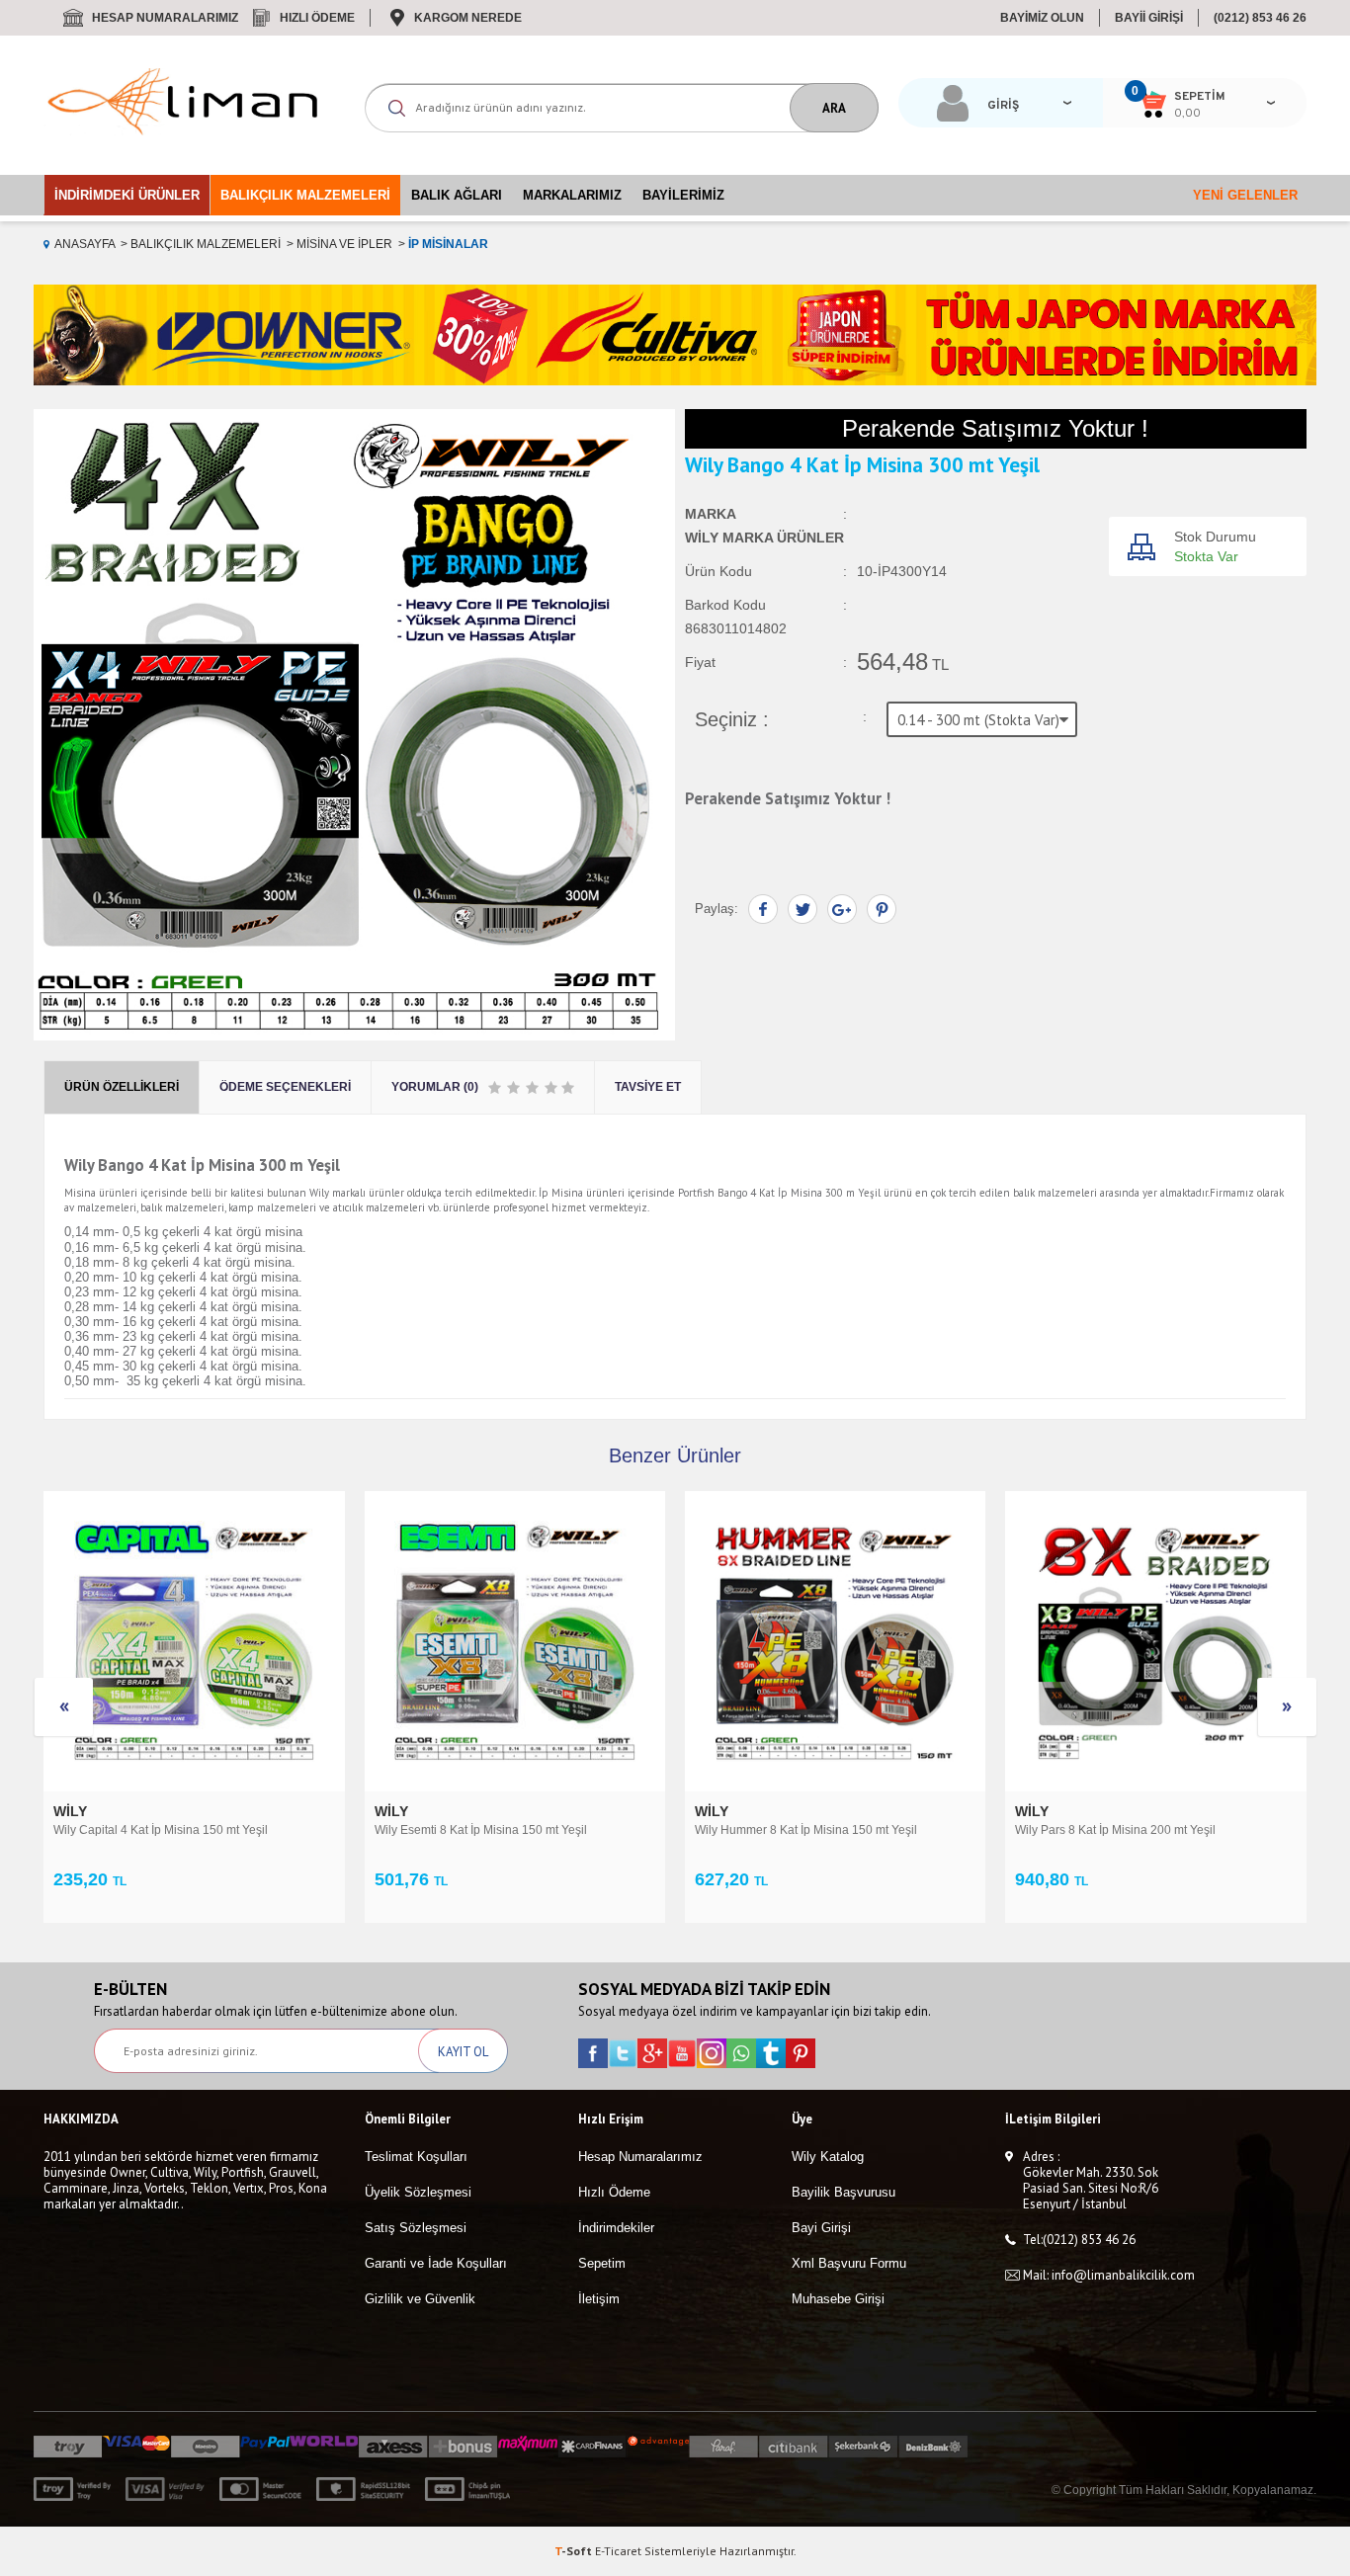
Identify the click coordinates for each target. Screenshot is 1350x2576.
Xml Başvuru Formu (849, 2263)
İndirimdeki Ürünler (127, 195)
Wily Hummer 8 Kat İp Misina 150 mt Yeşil (806, 1830)
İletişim (599, 2299)
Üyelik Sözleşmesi (418, 2192)
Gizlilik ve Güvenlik (420, 2299)
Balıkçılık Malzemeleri (305, 195)
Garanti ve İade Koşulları (436, 2263)
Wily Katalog (828, 2157)
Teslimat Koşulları (416, 2157)
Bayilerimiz (683, 195)
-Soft (575, 2551)
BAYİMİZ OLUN (1042, 18)
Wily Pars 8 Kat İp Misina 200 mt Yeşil (1115, 1830)
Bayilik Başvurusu (844, 2192)
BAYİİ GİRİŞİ (1149, 18)
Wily (72, 1811)
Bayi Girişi (821, 2228)
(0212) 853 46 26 (1260, 18)
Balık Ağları (457, 195)
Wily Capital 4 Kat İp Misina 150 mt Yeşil (161, 1830)
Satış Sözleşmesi (416, 2228)
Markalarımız (572, 195)
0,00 (1187, 114)
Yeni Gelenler (1245, 195)
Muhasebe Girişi (838, 2299)
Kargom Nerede (468, 18)
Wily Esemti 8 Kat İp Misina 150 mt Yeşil (481, 1830)
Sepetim (602, 2263)
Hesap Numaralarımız (165, 18)
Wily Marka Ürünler (764, 538)
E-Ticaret (618, 2551)
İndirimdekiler (616, 2228)
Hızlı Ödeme (317, 18)
